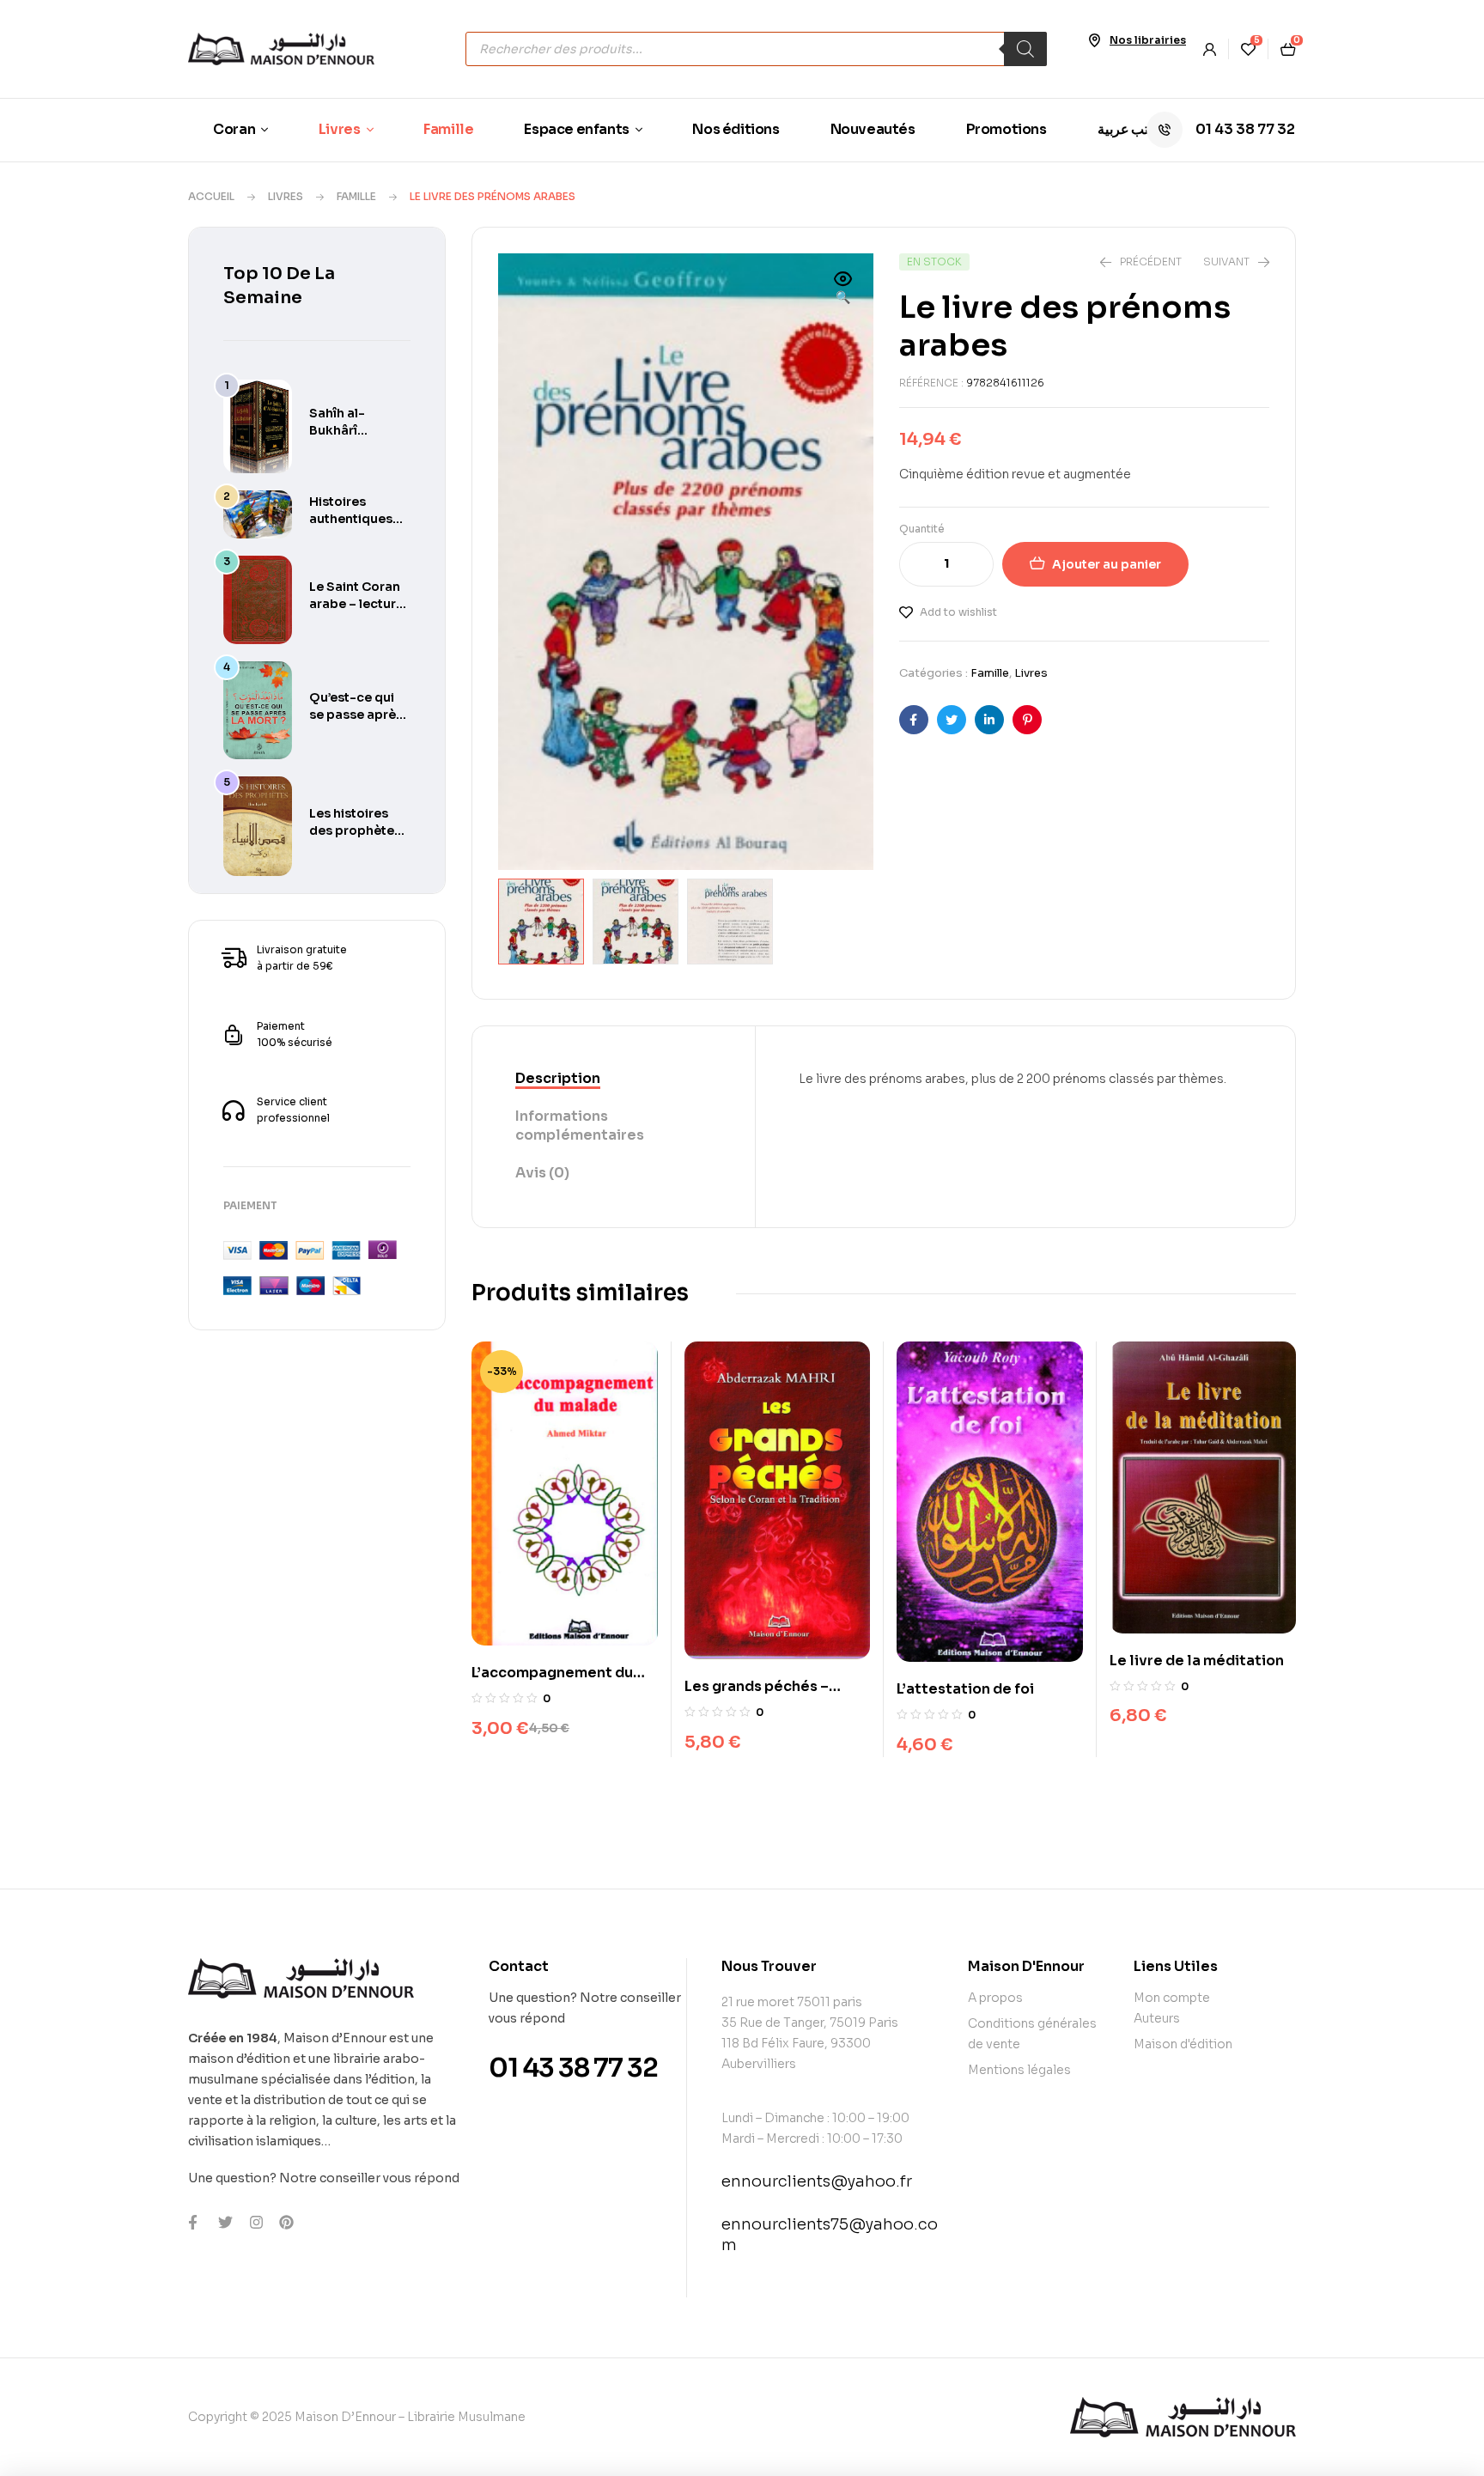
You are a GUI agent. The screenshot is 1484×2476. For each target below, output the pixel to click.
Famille (356, 196)
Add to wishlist (958, 612)
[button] (843, 289)
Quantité (922, 529)
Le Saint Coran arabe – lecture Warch (356, 604)
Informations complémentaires (580, 1125)
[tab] (614, 1080)
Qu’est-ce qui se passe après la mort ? (356, 715)
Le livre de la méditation (1197, 1661)
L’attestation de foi (965, 1689)
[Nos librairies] (1094, 40)
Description (558, 1078)
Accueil (211, 196)
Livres (286, 196)
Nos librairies (1148, 40)
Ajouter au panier (1107, 564)
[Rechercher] (1025, 49)
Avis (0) (542, 1173)
